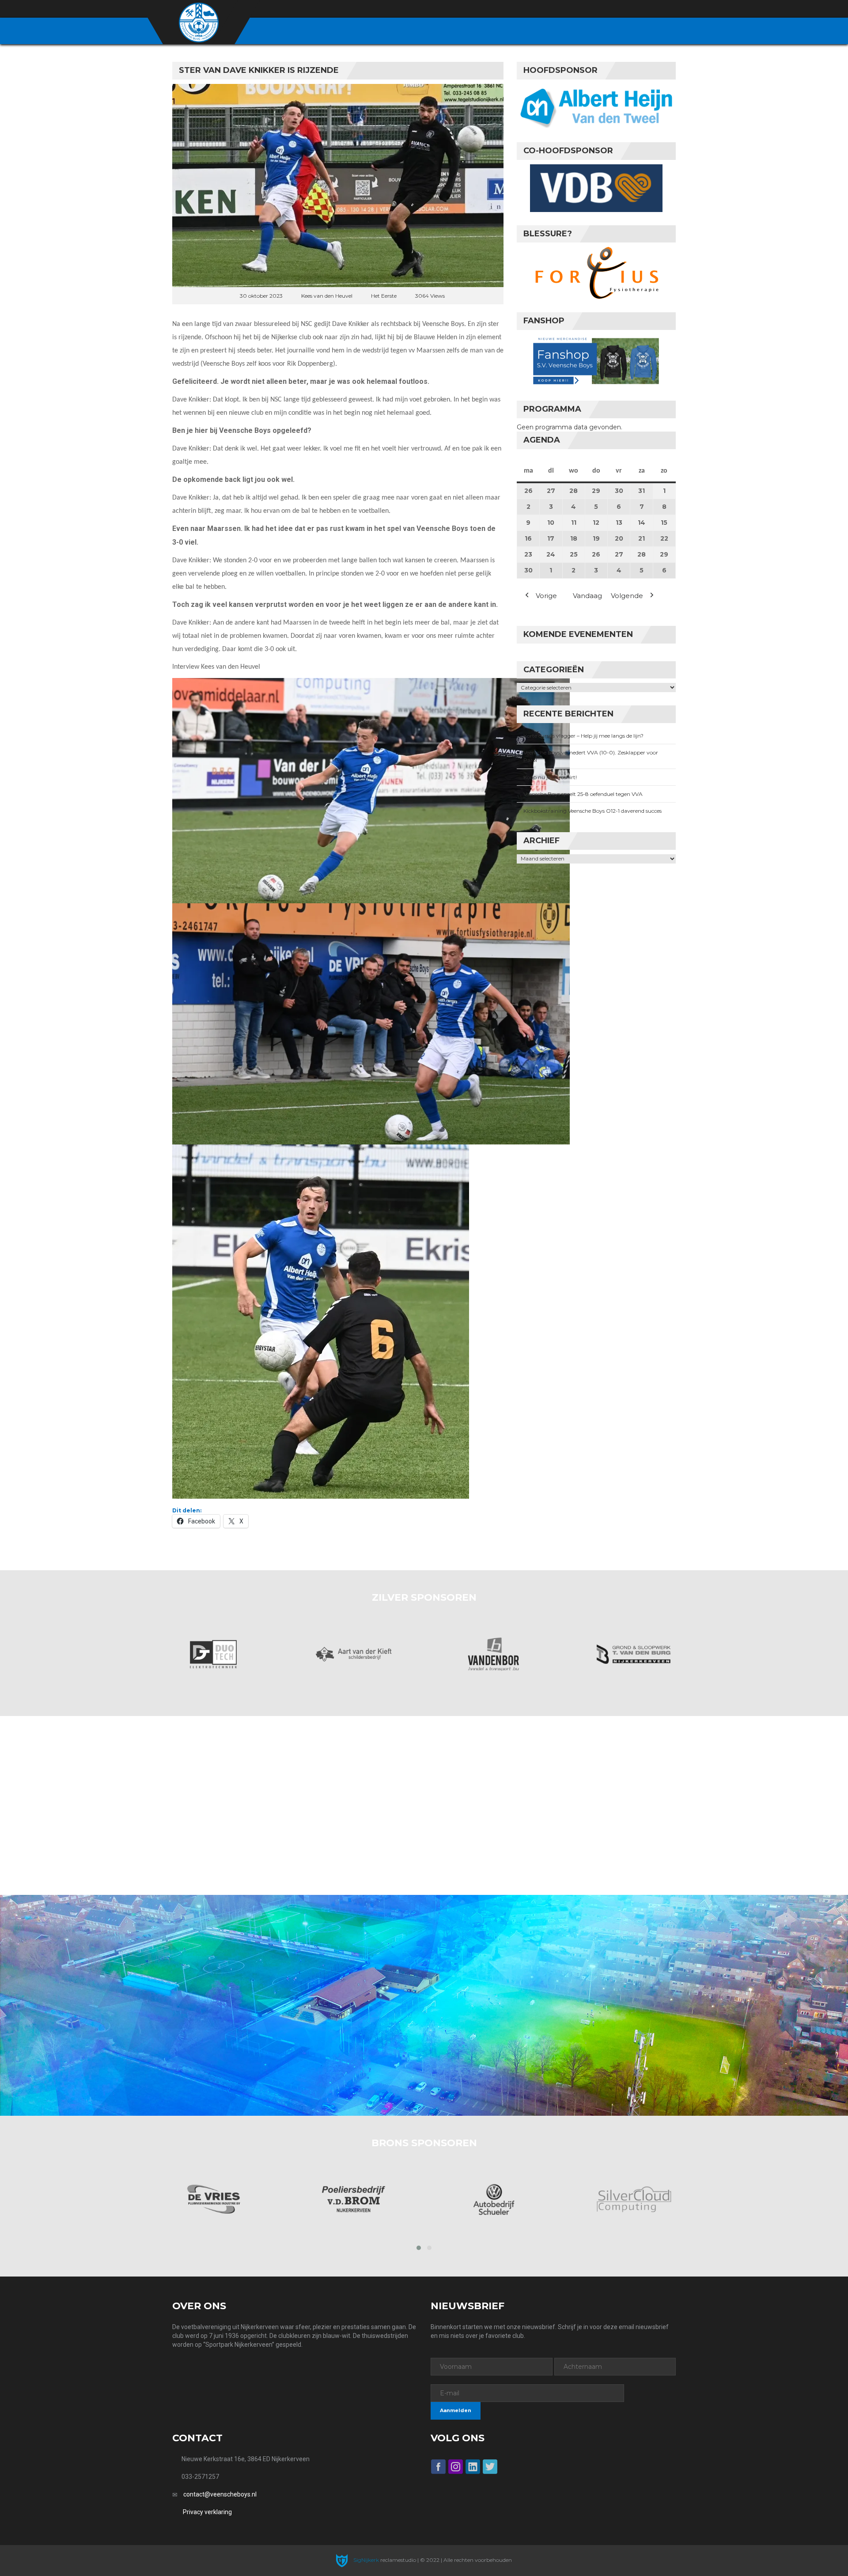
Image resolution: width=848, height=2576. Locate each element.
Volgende (627, 596)
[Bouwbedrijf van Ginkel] (634, 2199)
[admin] (623, 9)
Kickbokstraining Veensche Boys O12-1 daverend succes (592, 811)
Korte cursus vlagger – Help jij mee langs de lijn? (583, 736)
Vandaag (587, 596)
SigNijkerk (365, 2560)
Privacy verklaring (207, 2512)
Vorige (546, 596)
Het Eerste (384, 296)
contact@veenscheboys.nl (220, 2494)
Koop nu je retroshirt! (550, 777)
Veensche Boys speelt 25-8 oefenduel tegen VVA (583, 794)
